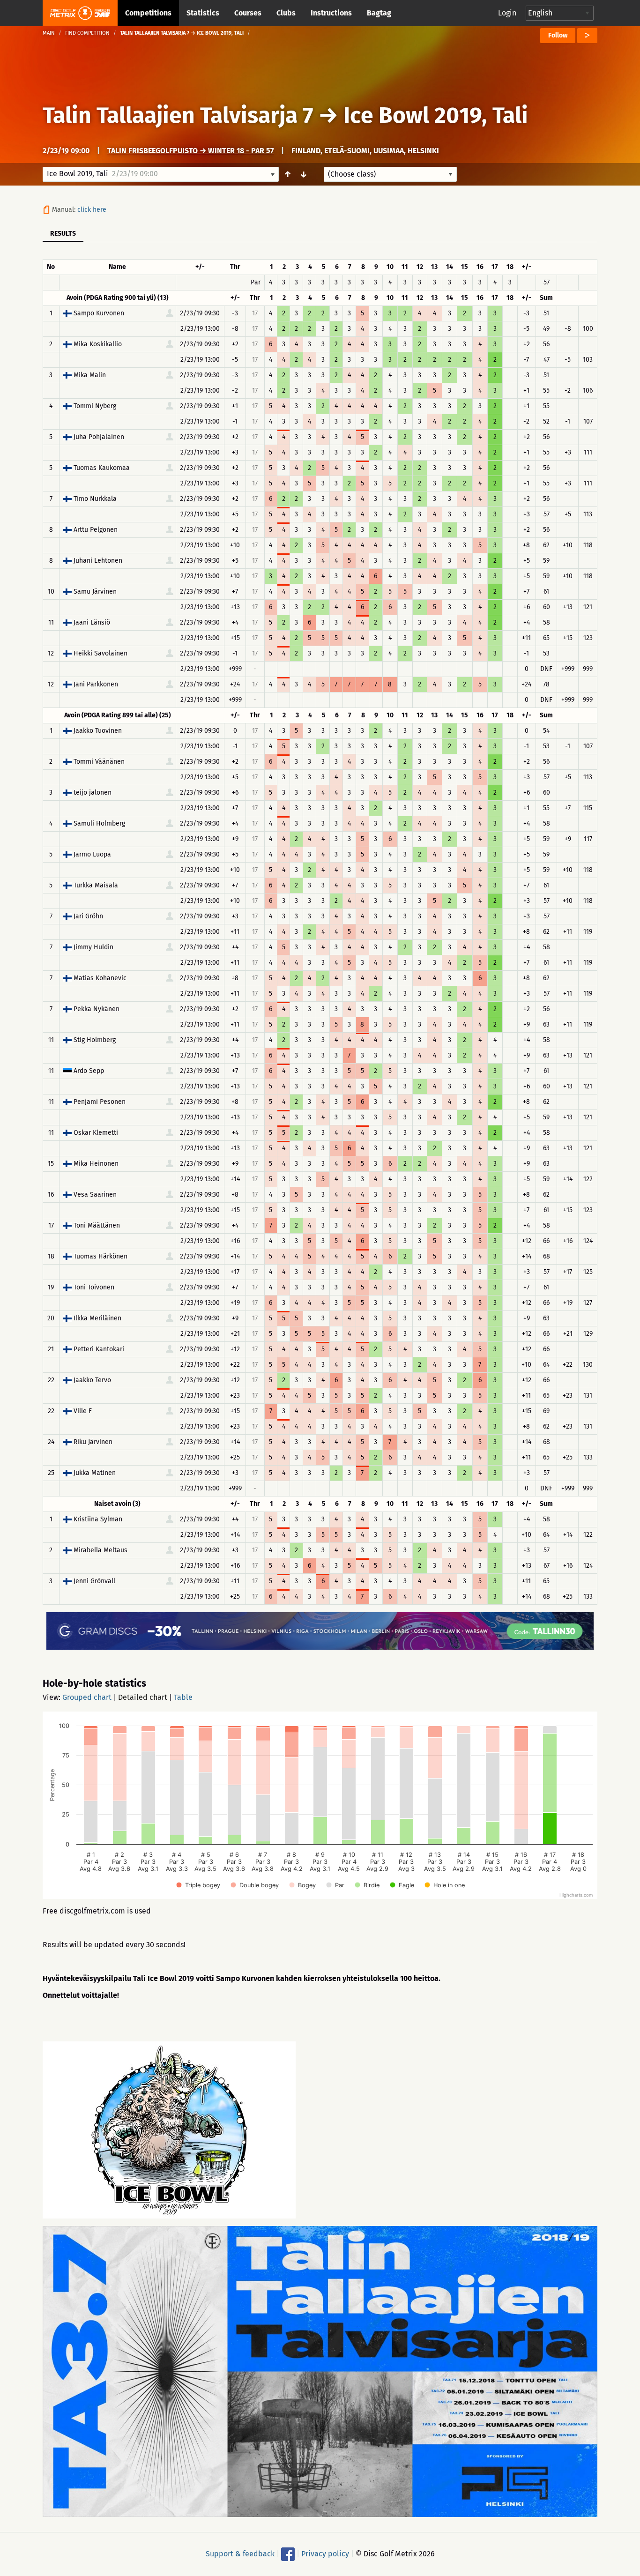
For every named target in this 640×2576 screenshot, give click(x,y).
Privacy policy (325, 2554)
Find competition (87, 33)
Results (63, 234)
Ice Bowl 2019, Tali (436, 115)
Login (507, 13)
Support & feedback (240, 2554)
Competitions (148, 13)
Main (49, 33)
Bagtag (379, 13)
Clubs (286, 13)
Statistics (203, 13)
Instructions (331, 13)
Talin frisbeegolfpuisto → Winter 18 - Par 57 (190, 151)
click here (92, 210)
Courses (248, 13)
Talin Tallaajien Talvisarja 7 (178, 115)
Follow (558, 35)
